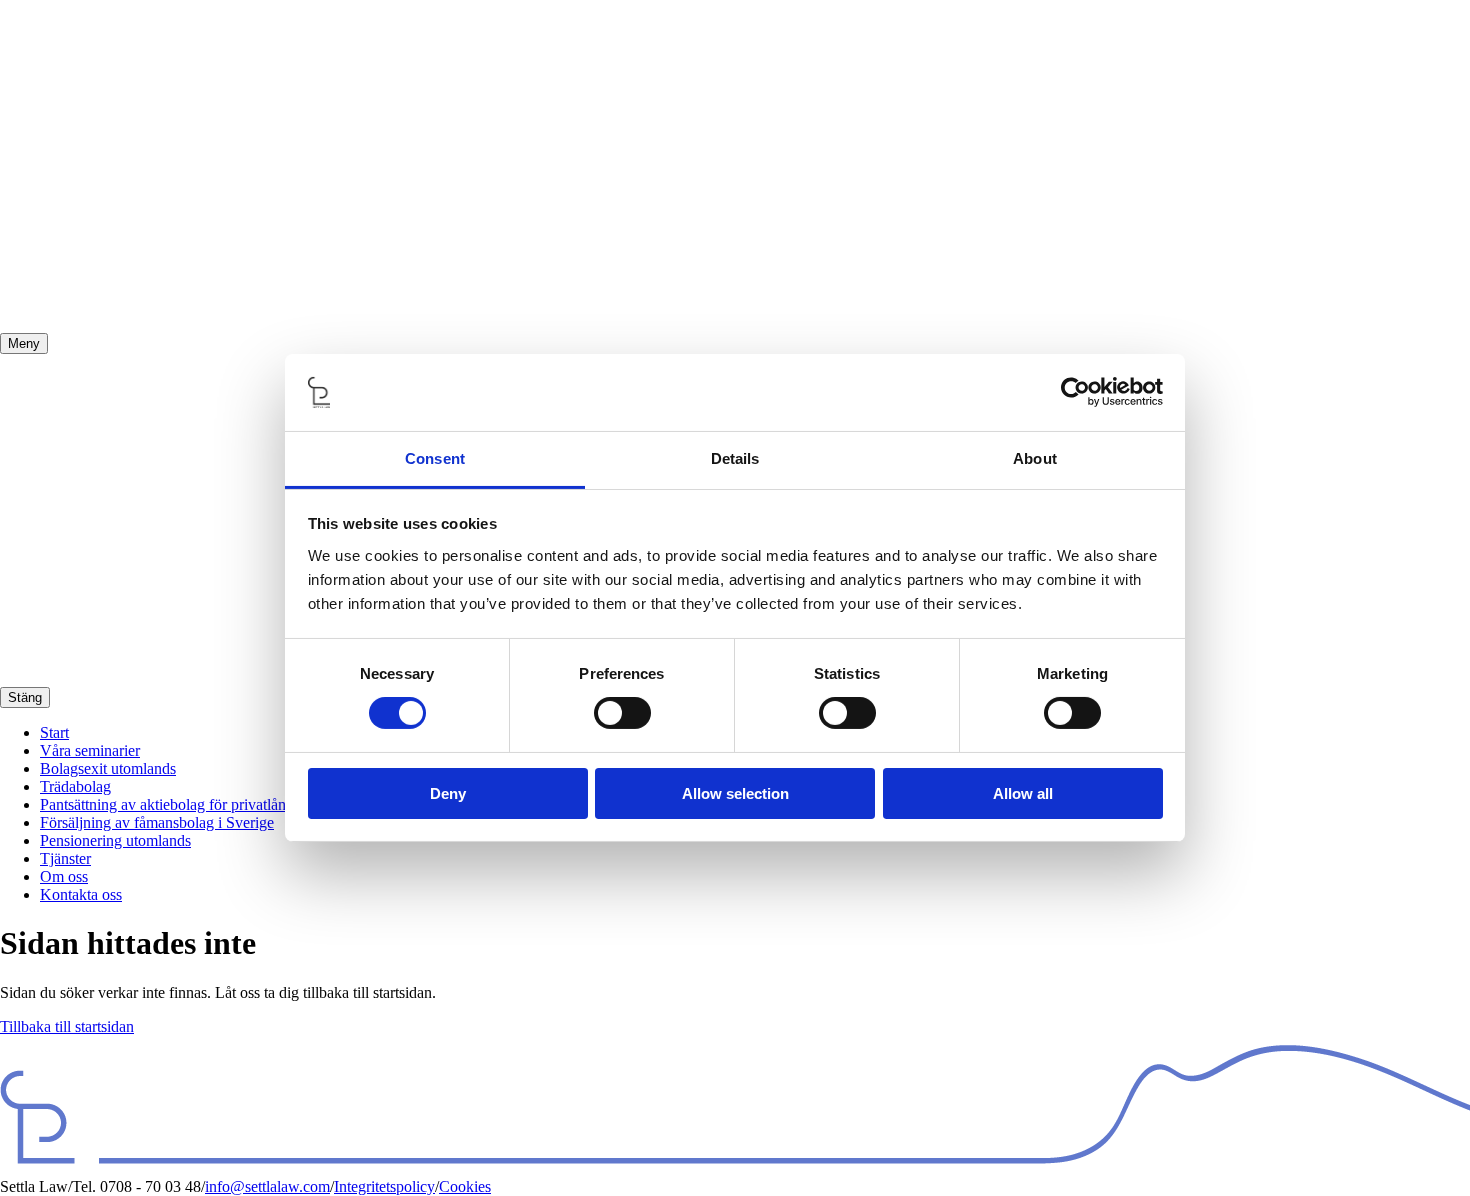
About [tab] (1035, 458)
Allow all (1023, 793)
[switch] (622, 713)
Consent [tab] (435, 458)
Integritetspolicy (384, 1186)
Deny (448, 793)
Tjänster (65, 858)
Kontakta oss (81, 894)
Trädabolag (75, 786)
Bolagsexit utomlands (108, 768)
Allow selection (735, 793)
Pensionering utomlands (115, 840)
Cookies (465, 1186)
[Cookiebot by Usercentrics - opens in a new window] (1075, 392)
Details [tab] (735, 458)
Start (54, 732)
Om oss (64, 876)
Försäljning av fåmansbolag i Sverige (157, 822)
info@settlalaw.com (267, 1186)
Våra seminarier (90, 750)
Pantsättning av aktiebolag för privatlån (163, 804)
